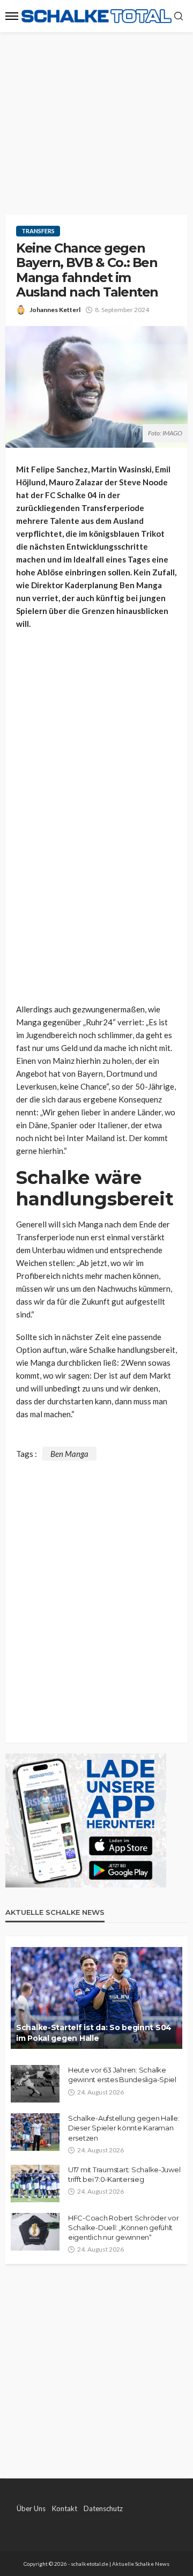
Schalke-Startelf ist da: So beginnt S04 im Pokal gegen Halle (94, 2033)
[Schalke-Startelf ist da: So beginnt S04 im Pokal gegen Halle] (96, 1998)
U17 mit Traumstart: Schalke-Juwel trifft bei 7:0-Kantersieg (124, 2174)
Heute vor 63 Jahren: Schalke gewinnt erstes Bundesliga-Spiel (122, 2075)
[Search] (179, 17)
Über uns (31, 2508)
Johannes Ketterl (55, 310)
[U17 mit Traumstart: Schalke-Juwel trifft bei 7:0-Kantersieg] (35, 2183)
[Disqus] (96, 1595)
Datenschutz (103, 2508)
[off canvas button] (12, 16)
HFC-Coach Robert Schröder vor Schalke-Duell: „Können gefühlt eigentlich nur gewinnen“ (123, 2227)
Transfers (38, 231)
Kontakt (65, 2508)
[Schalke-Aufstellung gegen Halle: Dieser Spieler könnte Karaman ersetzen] (35, 2132)
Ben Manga (69, 1454)
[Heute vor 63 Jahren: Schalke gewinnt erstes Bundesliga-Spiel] (35, 2084)
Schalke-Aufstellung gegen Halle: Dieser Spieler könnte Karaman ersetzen (124, 2128)
